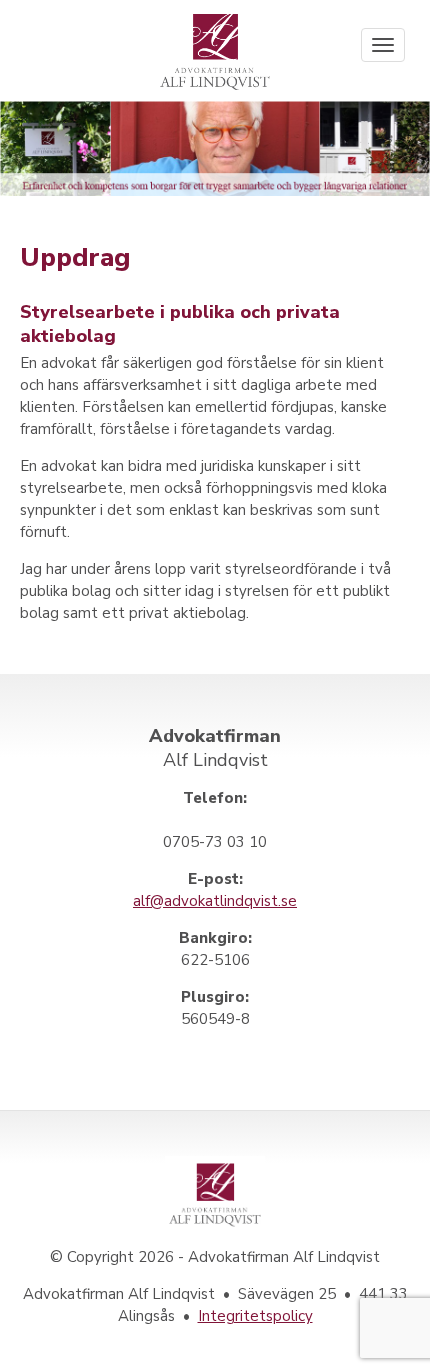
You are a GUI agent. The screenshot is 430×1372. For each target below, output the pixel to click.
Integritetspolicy (255, 1316)
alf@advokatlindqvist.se (215, 901)
